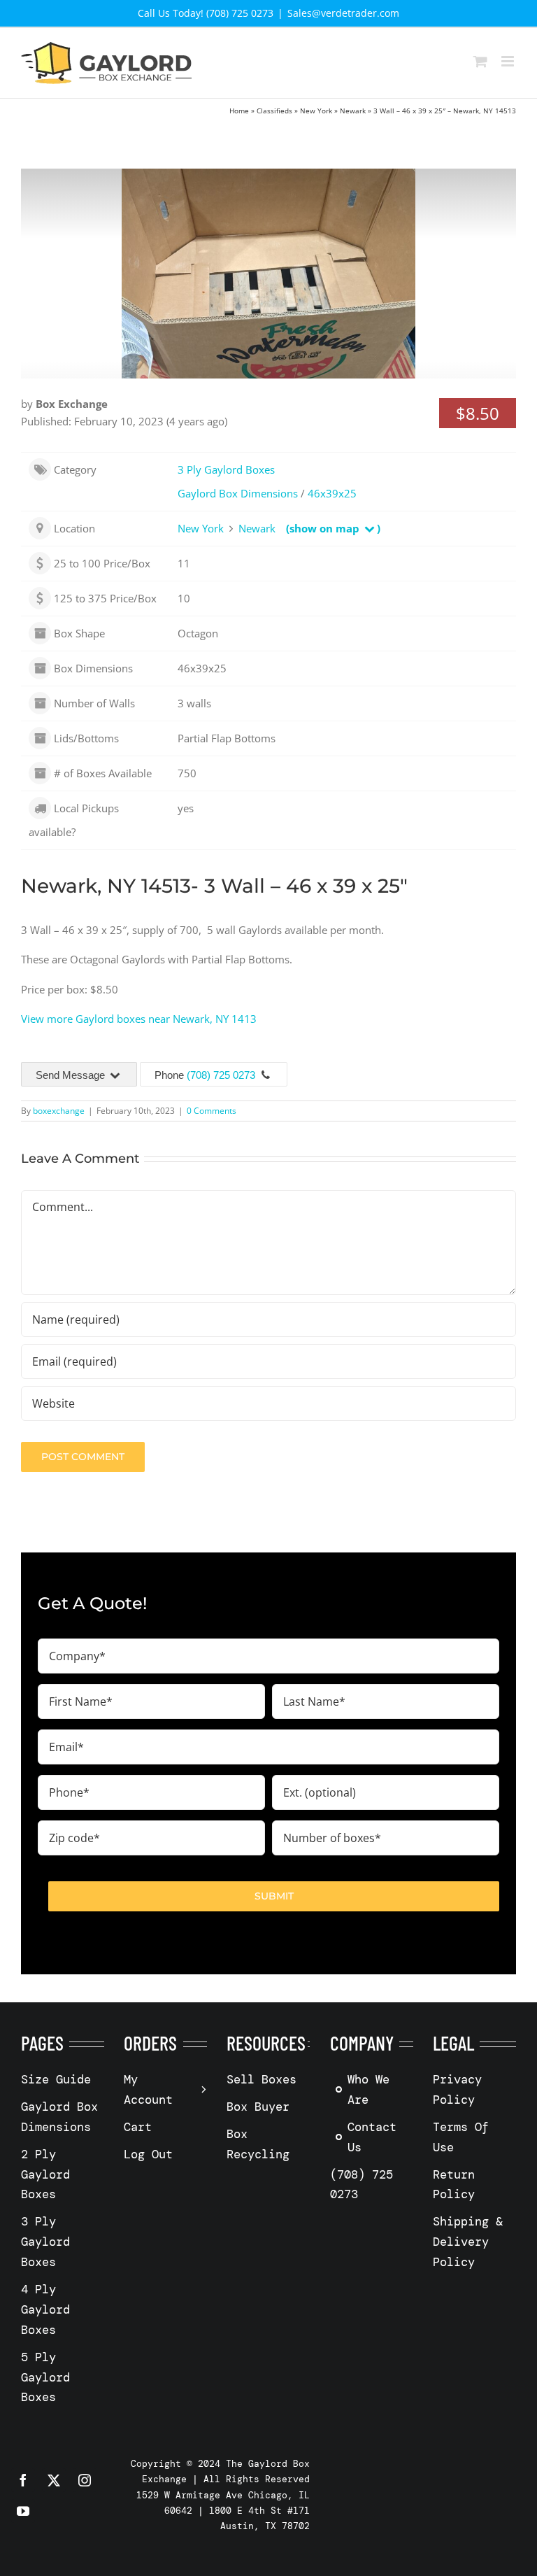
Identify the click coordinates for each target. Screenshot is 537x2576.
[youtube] (23, 2511)
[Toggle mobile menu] (509, 61)
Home (239, 111)
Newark (353, 111)
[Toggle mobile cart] (480, 61)
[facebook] (23, 2480)
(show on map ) (333, 528)
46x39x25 (332, 493)
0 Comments (212, 1111)
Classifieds (274, 111)
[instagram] (85, 2480)
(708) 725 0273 (221, 1075)
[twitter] (54, 2480)
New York (316, 111)
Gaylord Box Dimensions (238, 493)
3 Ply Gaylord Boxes (226, 469)
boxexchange (59, 1111)
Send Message (72, 1075)
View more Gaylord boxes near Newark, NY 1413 (139, 1019)
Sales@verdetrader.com (343, 13)
